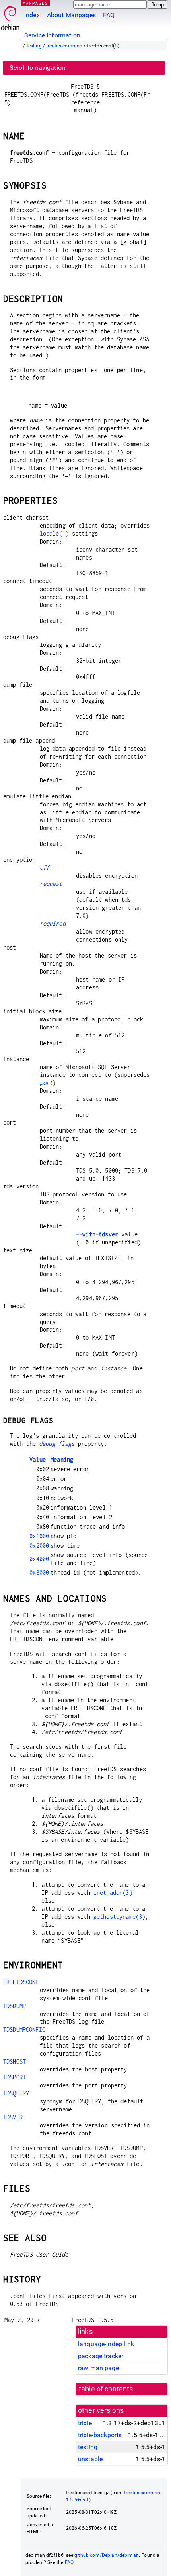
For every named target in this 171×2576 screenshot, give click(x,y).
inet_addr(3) (113, 1893)
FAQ (109, 15)
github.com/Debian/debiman (107, 2555)
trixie (85, 2423)
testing (34, 46)
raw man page (98, 2368)
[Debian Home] (10, 16)
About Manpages (71, 15)
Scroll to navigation (37, 68)
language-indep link (106, 2344)
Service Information (52, 35)
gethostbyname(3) (119, 1917)
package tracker (101, 2356)
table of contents (106, 2389)
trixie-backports (100, 2435)
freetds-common (64, 46)
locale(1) (54, 533)
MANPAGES (35, 3)
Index (32, 15)
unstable (90, 2459)
